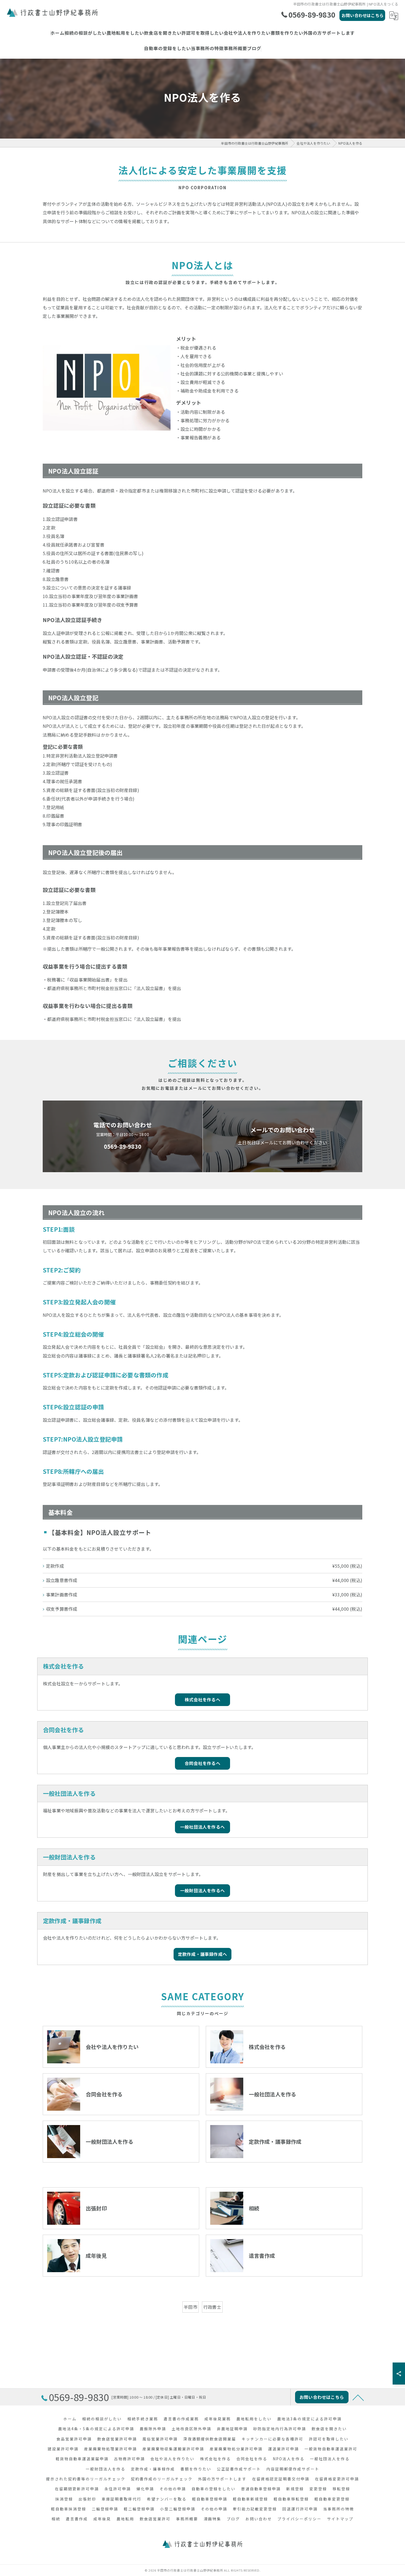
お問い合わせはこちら (363, 15)
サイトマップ (340, 2519)
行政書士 (212, 2307)
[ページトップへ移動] (358, 2397)
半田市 (191, 2307)
